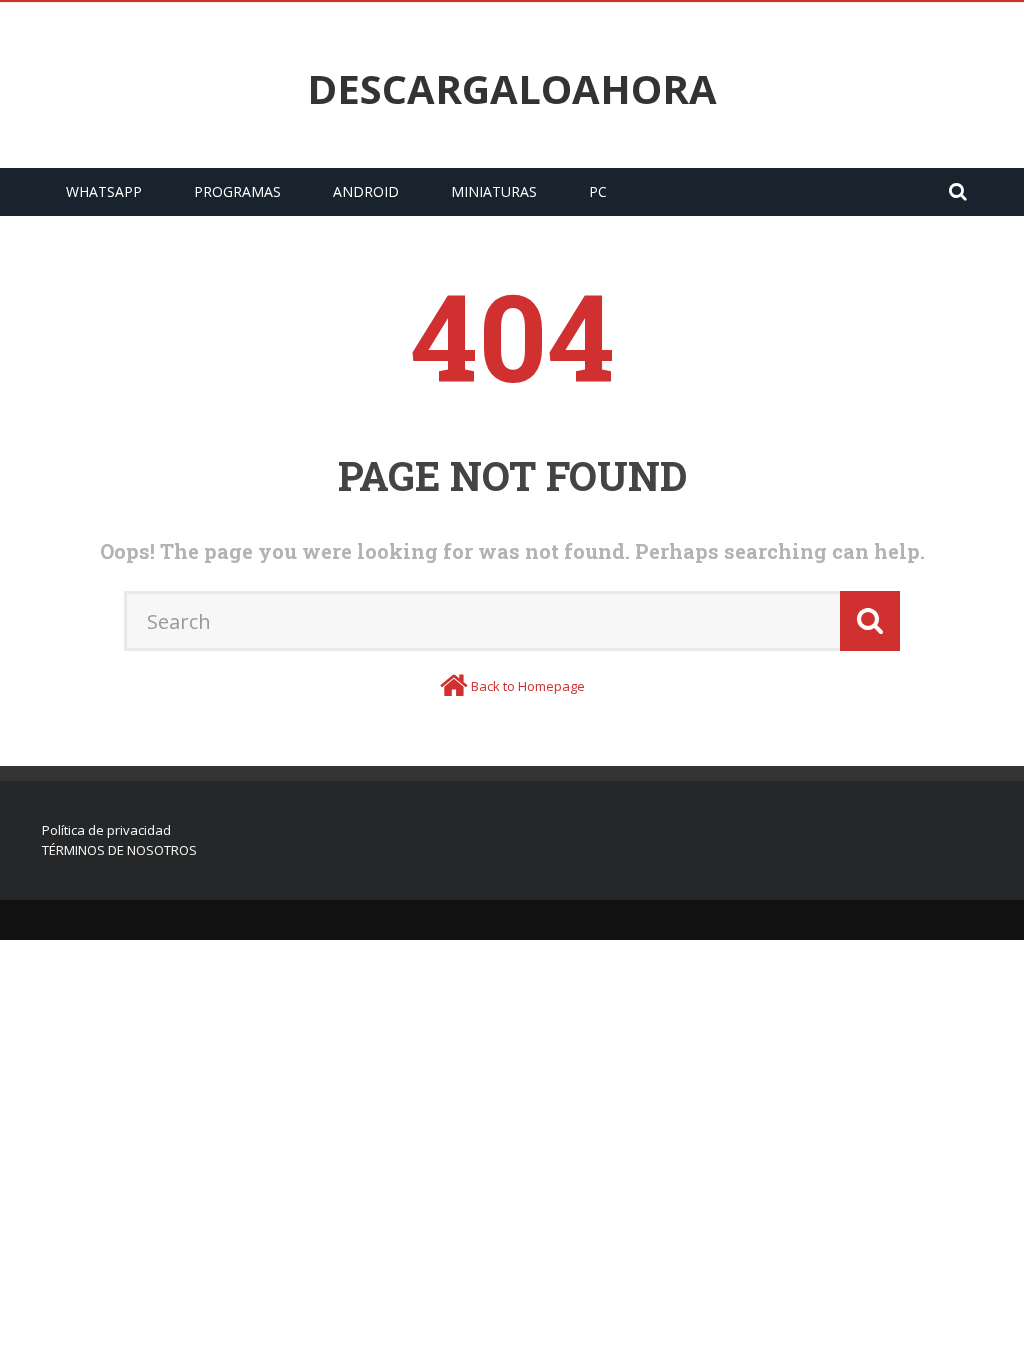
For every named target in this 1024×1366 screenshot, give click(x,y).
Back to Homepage (528, 686)
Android (366, 191)
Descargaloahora (512, 89)
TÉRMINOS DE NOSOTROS (119, 850)
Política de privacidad (106, 830)
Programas (237, 191)
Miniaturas (494, 191)
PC (598, 191)
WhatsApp (104, 191)
